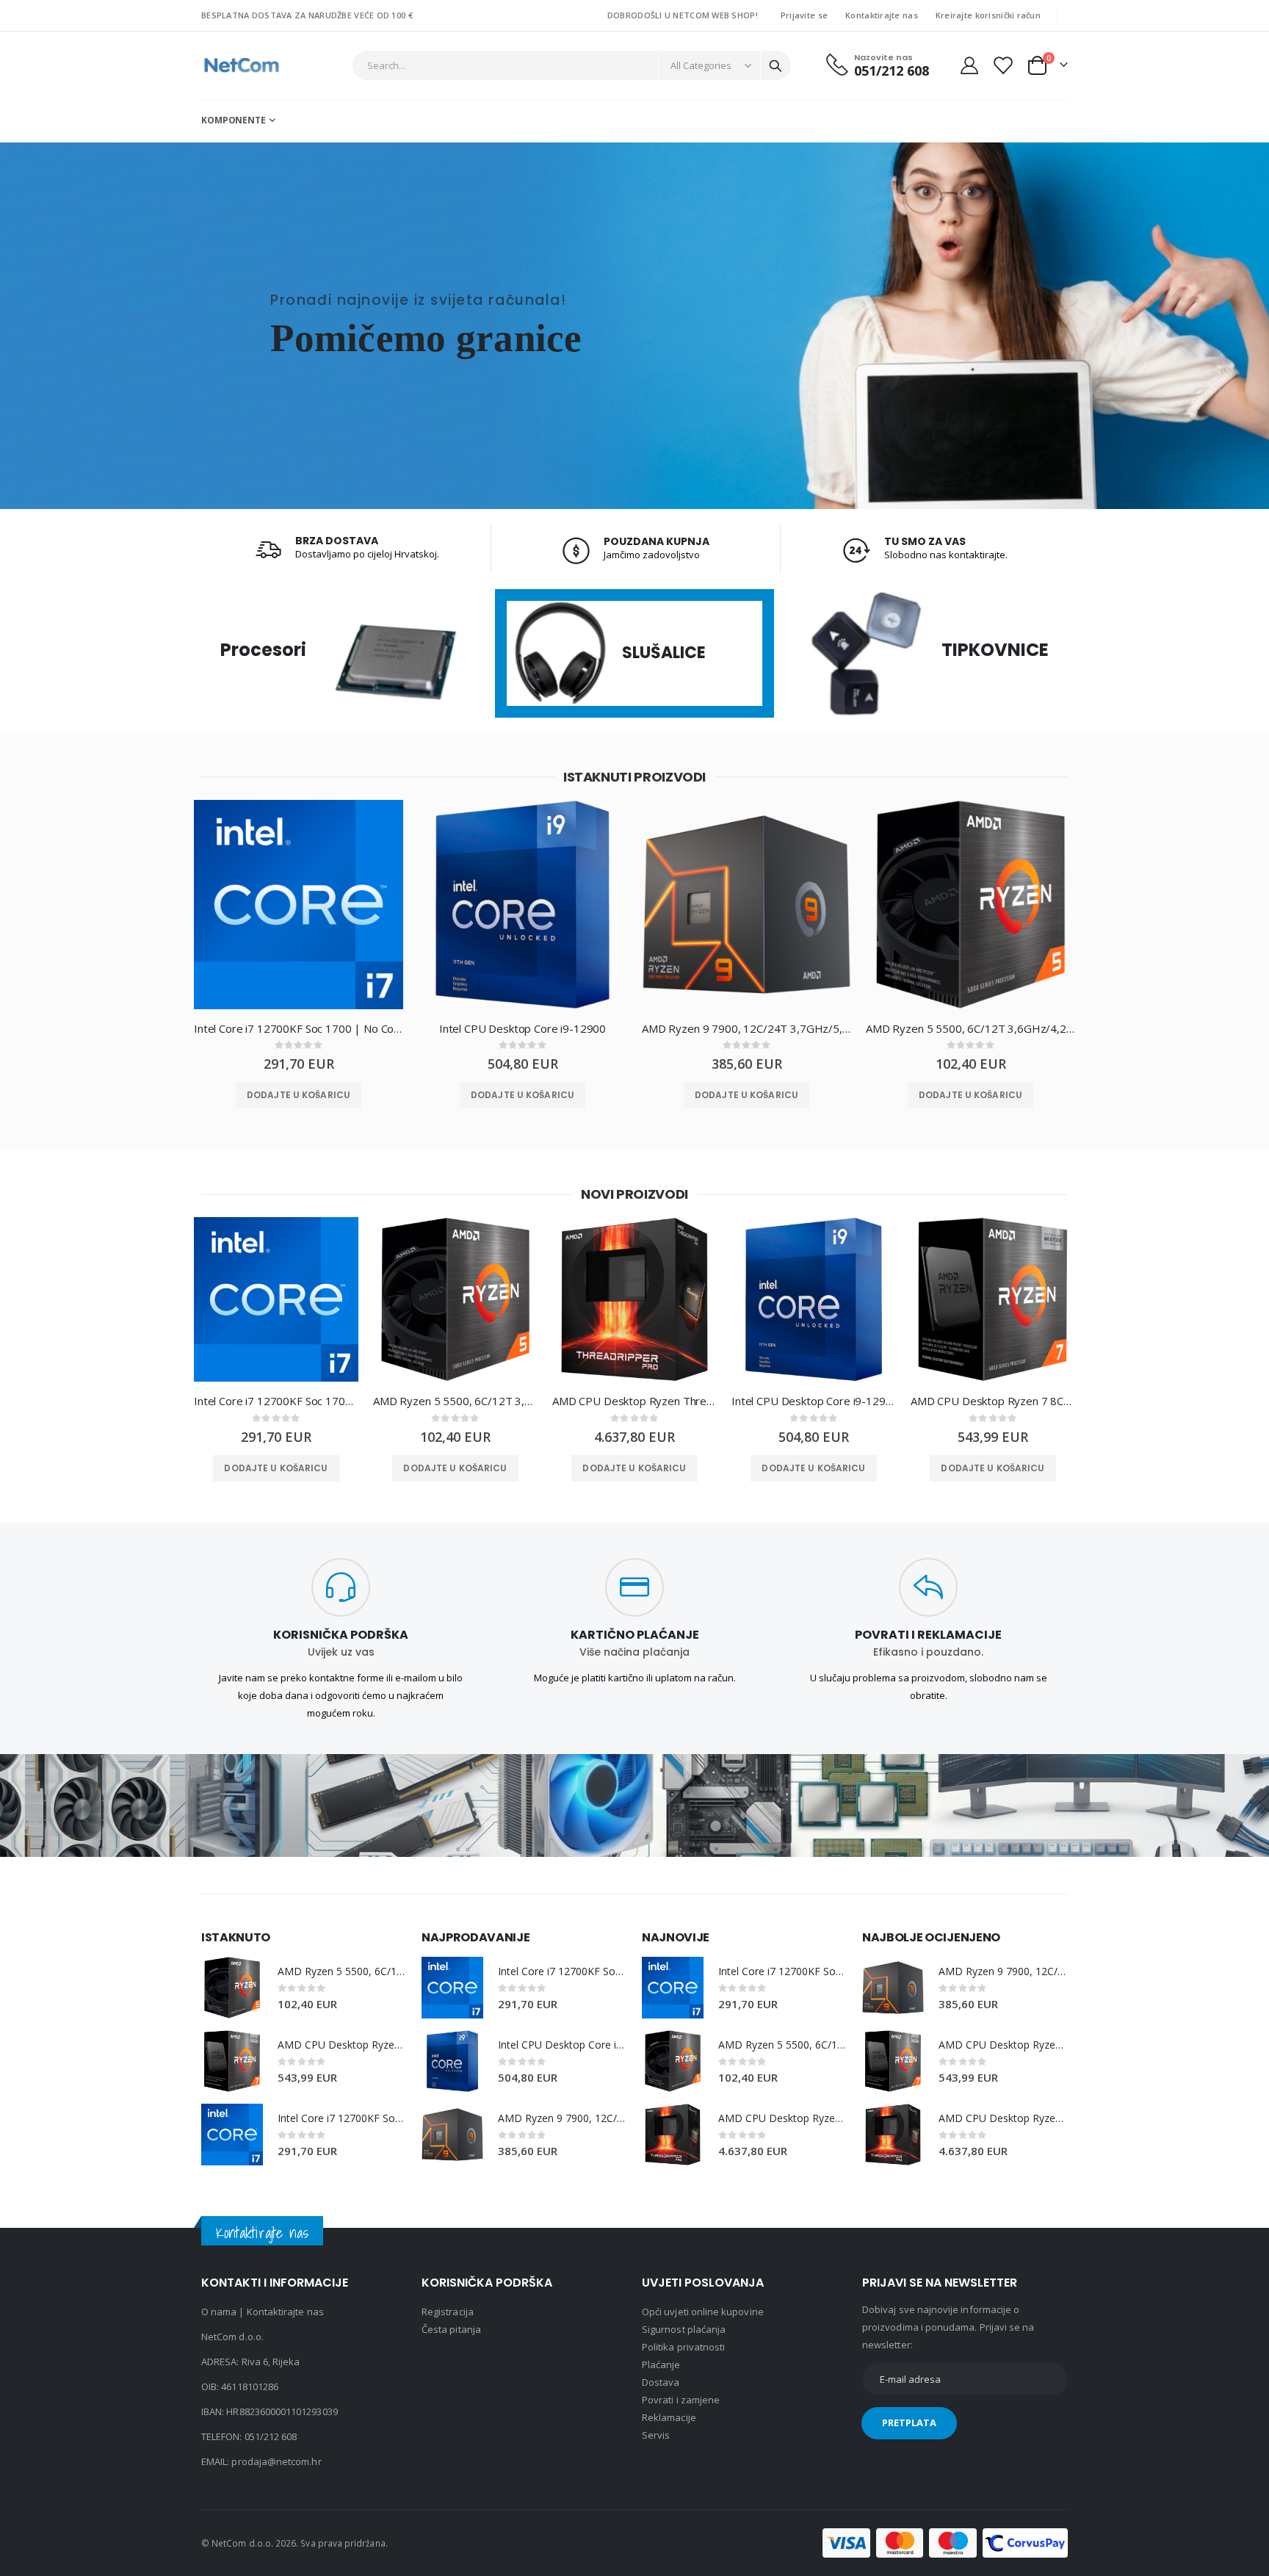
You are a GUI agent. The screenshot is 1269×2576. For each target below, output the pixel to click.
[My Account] (969, 65)
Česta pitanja (451, 2329)
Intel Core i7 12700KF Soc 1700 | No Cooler (299, 1028)
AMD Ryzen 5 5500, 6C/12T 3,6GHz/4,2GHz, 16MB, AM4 (970, 1028)
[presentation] (168, 916)
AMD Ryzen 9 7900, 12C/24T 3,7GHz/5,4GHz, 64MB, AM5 (746, 1028)
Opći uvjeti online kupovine (703, 2312)
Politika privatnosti (683, 2347)
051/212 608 (271, 2436)
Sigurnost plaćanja (684, 2329)
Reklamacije (669, 2417)
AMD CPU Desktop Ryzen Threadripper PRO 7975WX (634, 1401)
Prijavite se (804, 15)
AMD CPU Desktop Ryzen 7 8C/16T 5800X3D (993, 1401)
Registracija (448, 2312)
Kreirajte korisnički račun (988, 15)
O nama (219, 2312)
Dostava (661, 2382)
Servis (656, 2435)
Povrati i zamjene (681, 2400)
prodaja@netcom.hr (276, 2461)
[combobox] (572, 65)
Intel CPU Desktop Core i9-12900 (523, 1028)
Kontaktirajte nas (882, 15)
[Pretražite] (775, 66)
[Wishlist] (1002, 65)
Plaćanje (661, 2364)
